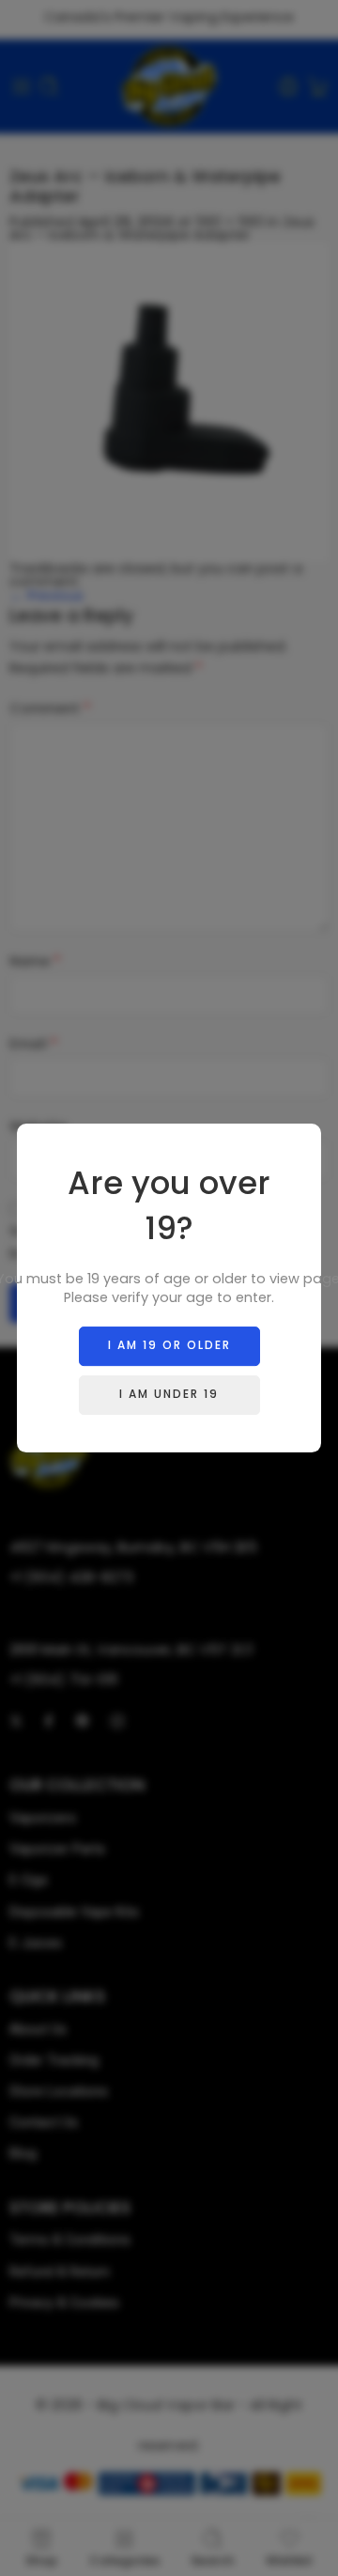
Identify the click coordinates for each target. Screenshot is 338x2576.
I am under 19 (169, 1394)
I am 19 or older (169, 1345)
